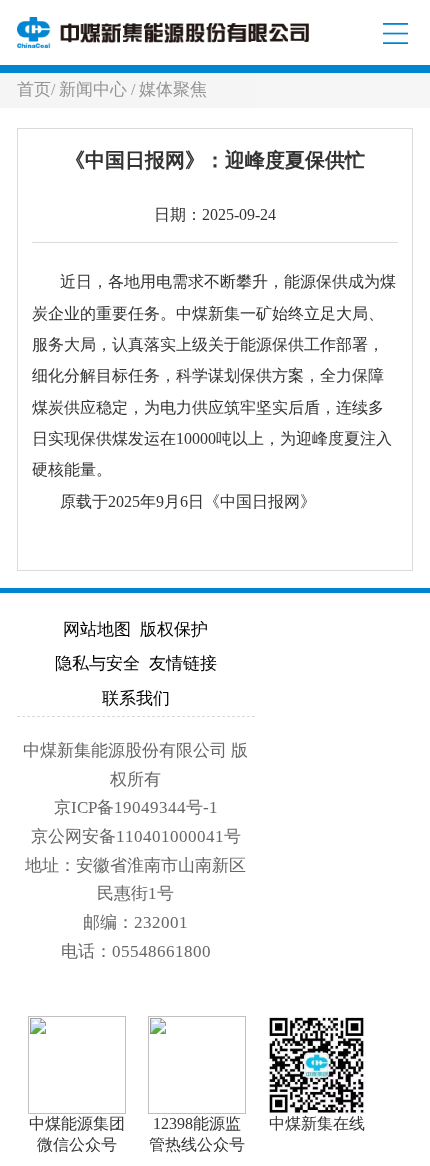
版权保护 (174, 629)
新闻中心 (95, 89)
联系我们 (136, 698)
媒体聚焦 (173, 89)
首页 (34, 89)
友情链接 (183, 663)
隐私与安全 (97, 663)
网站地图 (97, 629)
